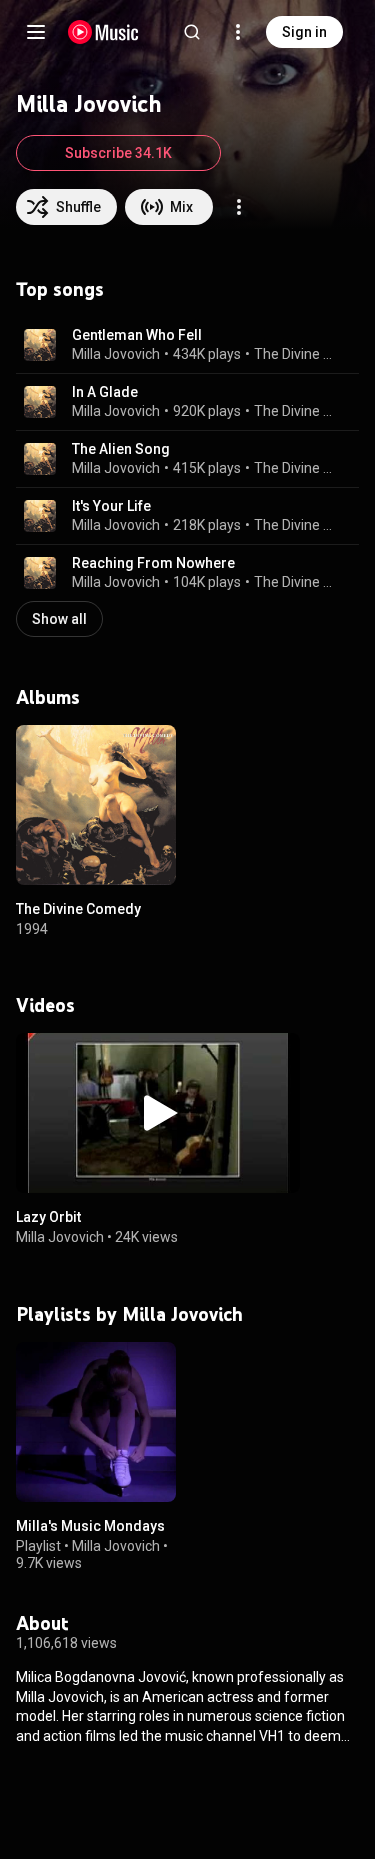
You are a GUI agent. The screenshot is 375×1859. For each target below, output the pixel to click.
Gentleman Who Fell (137, 335)
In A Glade (105, 392)
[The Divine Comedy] (96, 805)
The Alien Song (121, 449)
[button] (40, 345)
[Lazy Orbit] (158, 1113)
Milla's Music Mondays (90, 1526)
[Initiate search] (192, 32)
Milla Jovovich (116, 354)
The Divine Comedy (295, 354)
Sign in (304, 32)
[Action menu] (239, 207)
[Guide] (36, 32)
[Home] (103, 32)
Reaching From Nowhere (153, 563)
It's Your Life (111, 506)
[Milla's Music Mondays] (96, 1422)
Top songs (60, 289)
